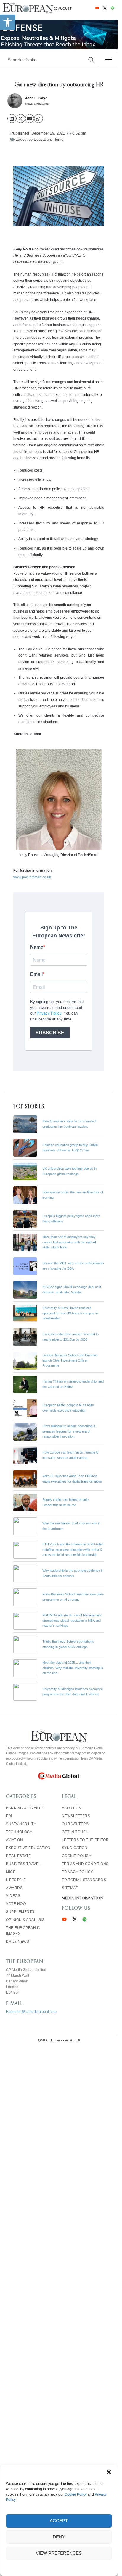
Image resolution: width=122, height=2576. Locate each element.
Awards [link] (14, 1888)
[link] (8, 22)
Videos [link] (13, 1896)
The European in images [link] (23, 1931)
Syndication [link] (75, 1848)
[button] (109, 2472)
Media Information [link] (83, 1898)
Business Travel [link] (23, 1864)
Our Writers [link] (75, 1824)
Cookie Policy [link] (76, 2494)
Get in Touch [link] (75, 1832)
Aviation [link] (14, 1840)
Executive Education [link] (33, 139)
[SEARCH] (91, 60)
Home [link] (58, 139)
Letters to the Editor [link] (85, 1840)
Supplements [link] (20, 1912)
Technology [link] (19, 1832)
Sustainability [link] (21, 1824)
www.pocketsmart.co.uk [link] (32, 877)
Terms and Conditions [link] (85, 1864)
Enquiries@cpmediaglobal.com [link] (31, 2012)
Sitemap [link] (70, 1888)
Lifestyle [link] (16, 1880)
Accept (59, 2521)
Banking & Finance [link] (25, 1808)
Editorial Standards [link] (84, 1880)
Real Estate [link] (19, 1856)
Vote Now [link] (16, 1904)
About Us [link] (72, 1808)
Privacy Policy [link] (78, 1872)
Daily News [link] (17, 1942)
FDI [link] (9, 1816)
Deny (59, 2537)
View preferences (59, 2553)
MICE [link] (11, 1872)
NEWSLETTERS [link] (76, 1816)
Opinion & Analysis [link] (25, 1920)
